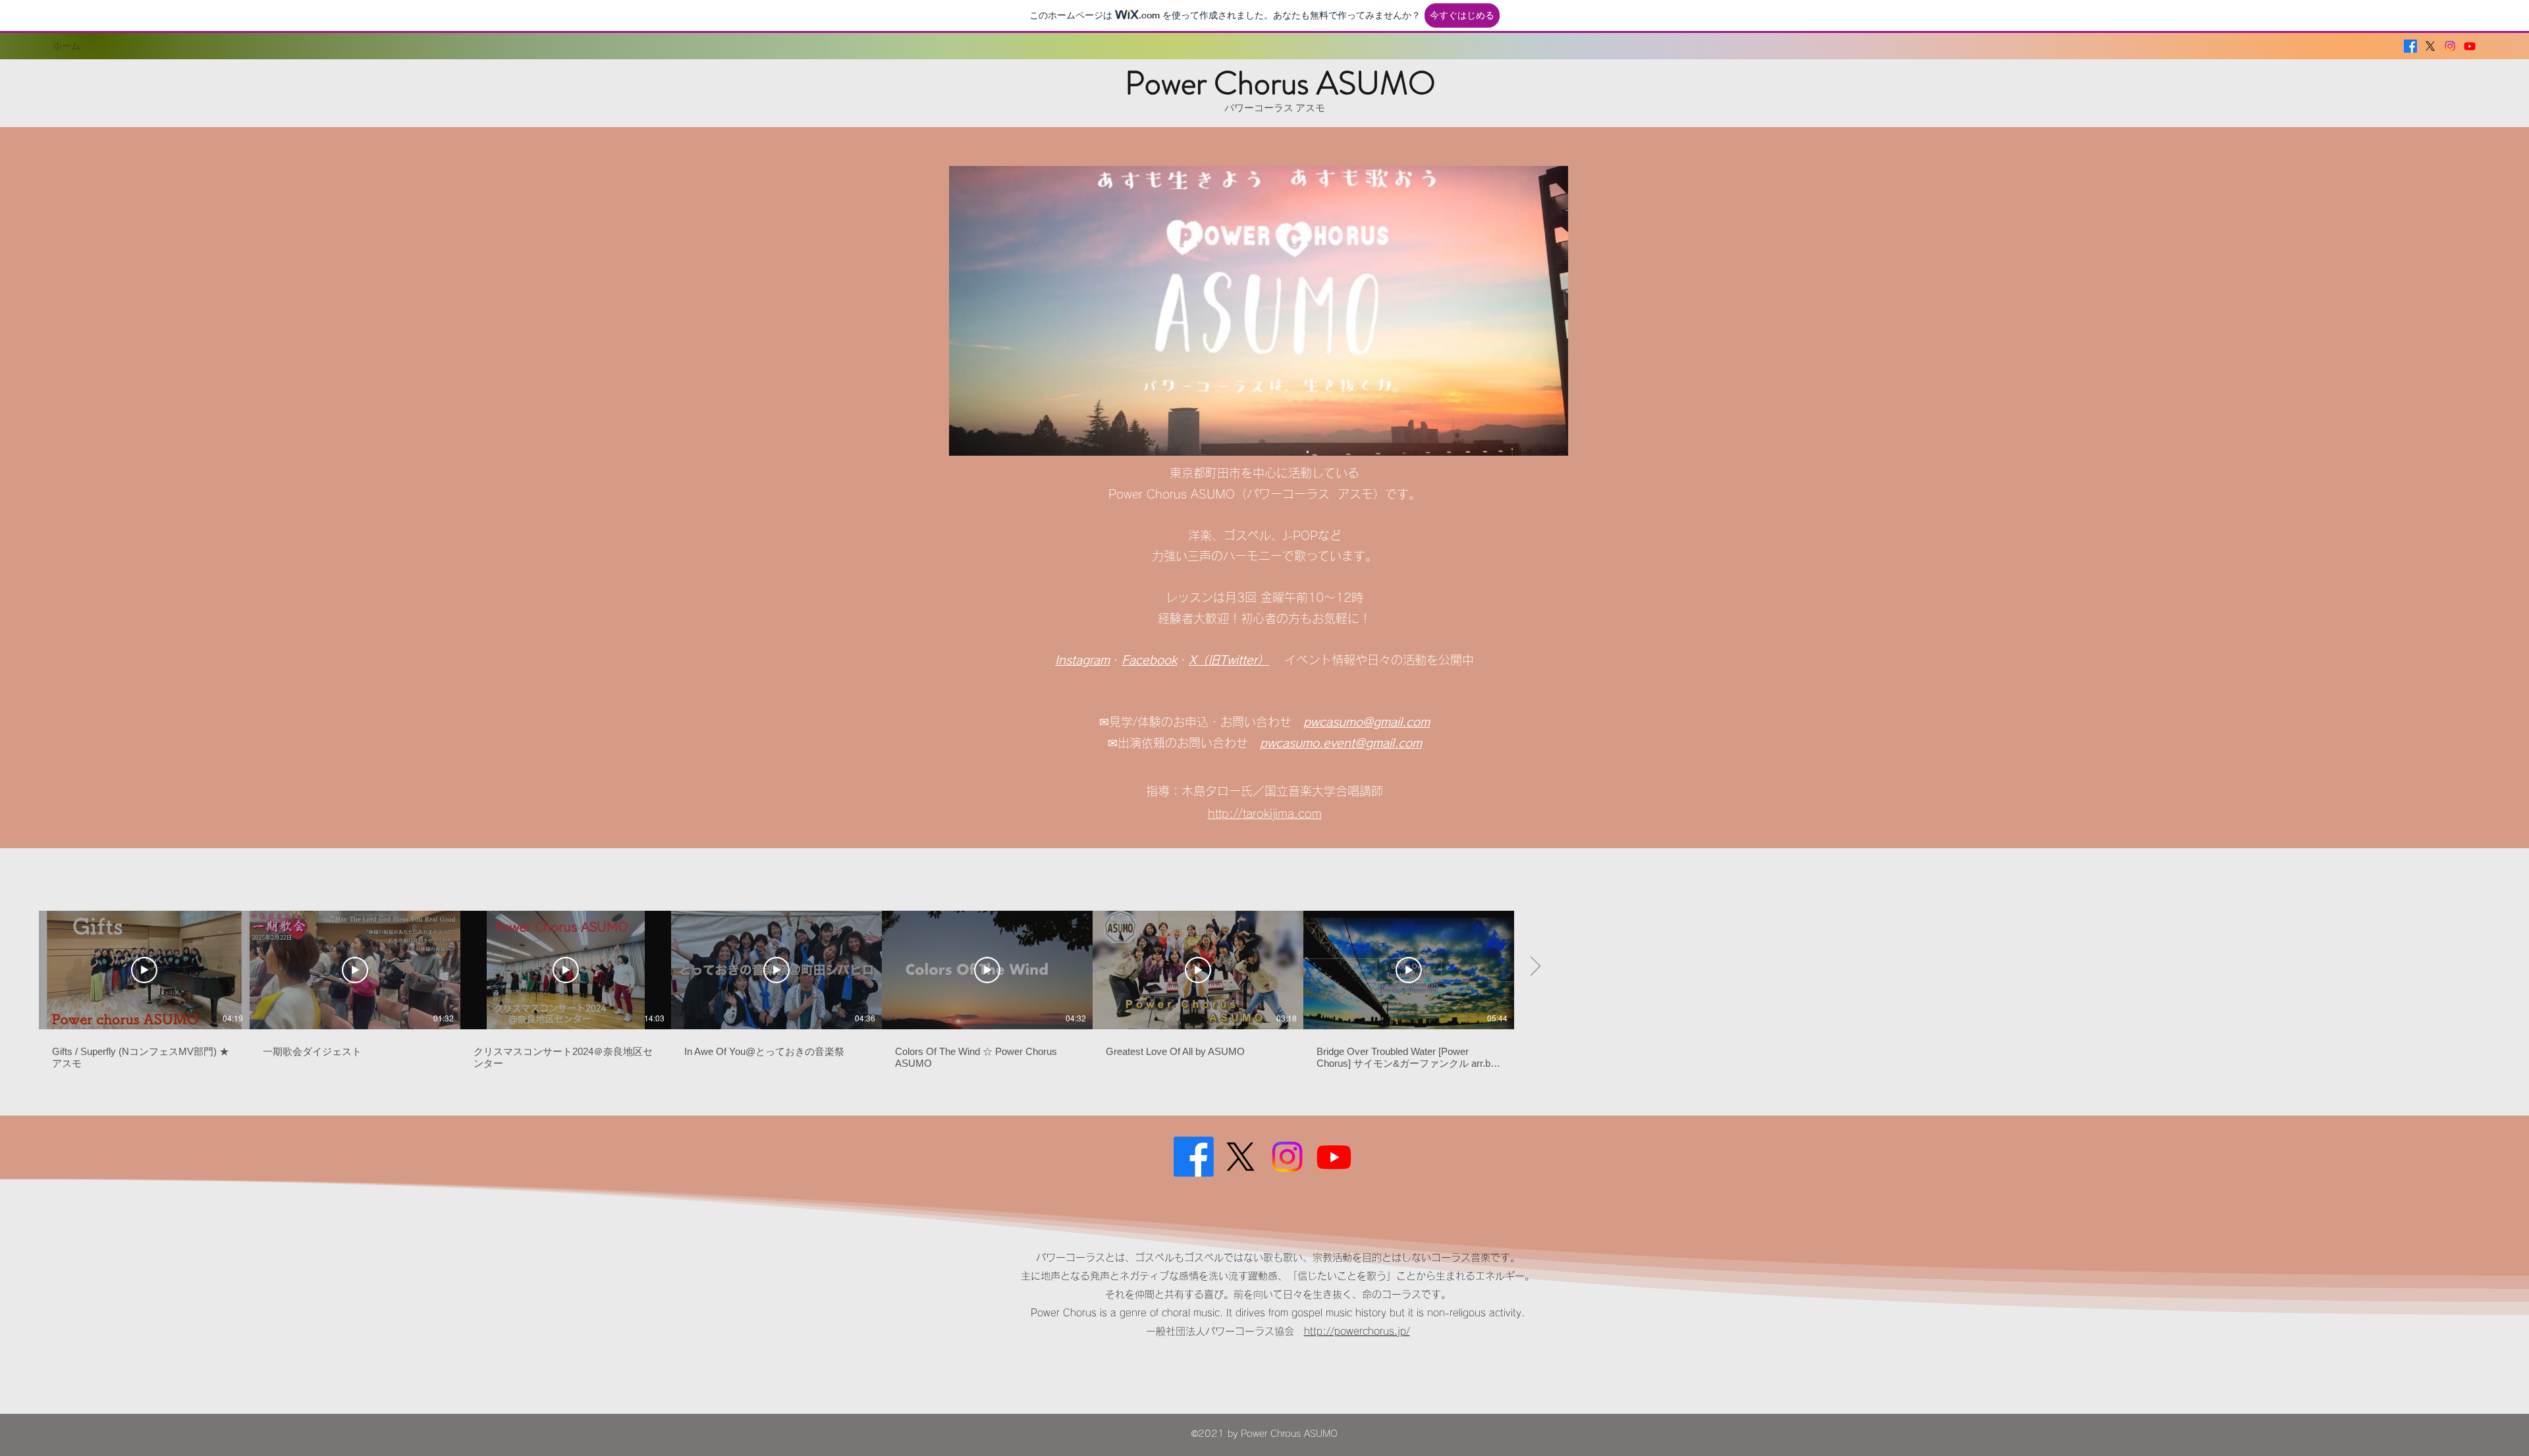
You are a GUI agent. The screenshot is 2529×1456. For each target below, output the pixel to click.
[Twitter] (2430, 46)
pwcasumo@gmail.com (1367, 722)
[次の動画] (1535, 967)
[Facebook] (2410, 46)
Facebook (1149, 660)
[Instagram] (2450, 46)
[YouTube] (2470, 46)
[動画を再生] (144, 970)
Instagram (1082, 660)
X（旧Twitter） (1229, 660)
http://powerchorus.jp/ (1357, 1331)
